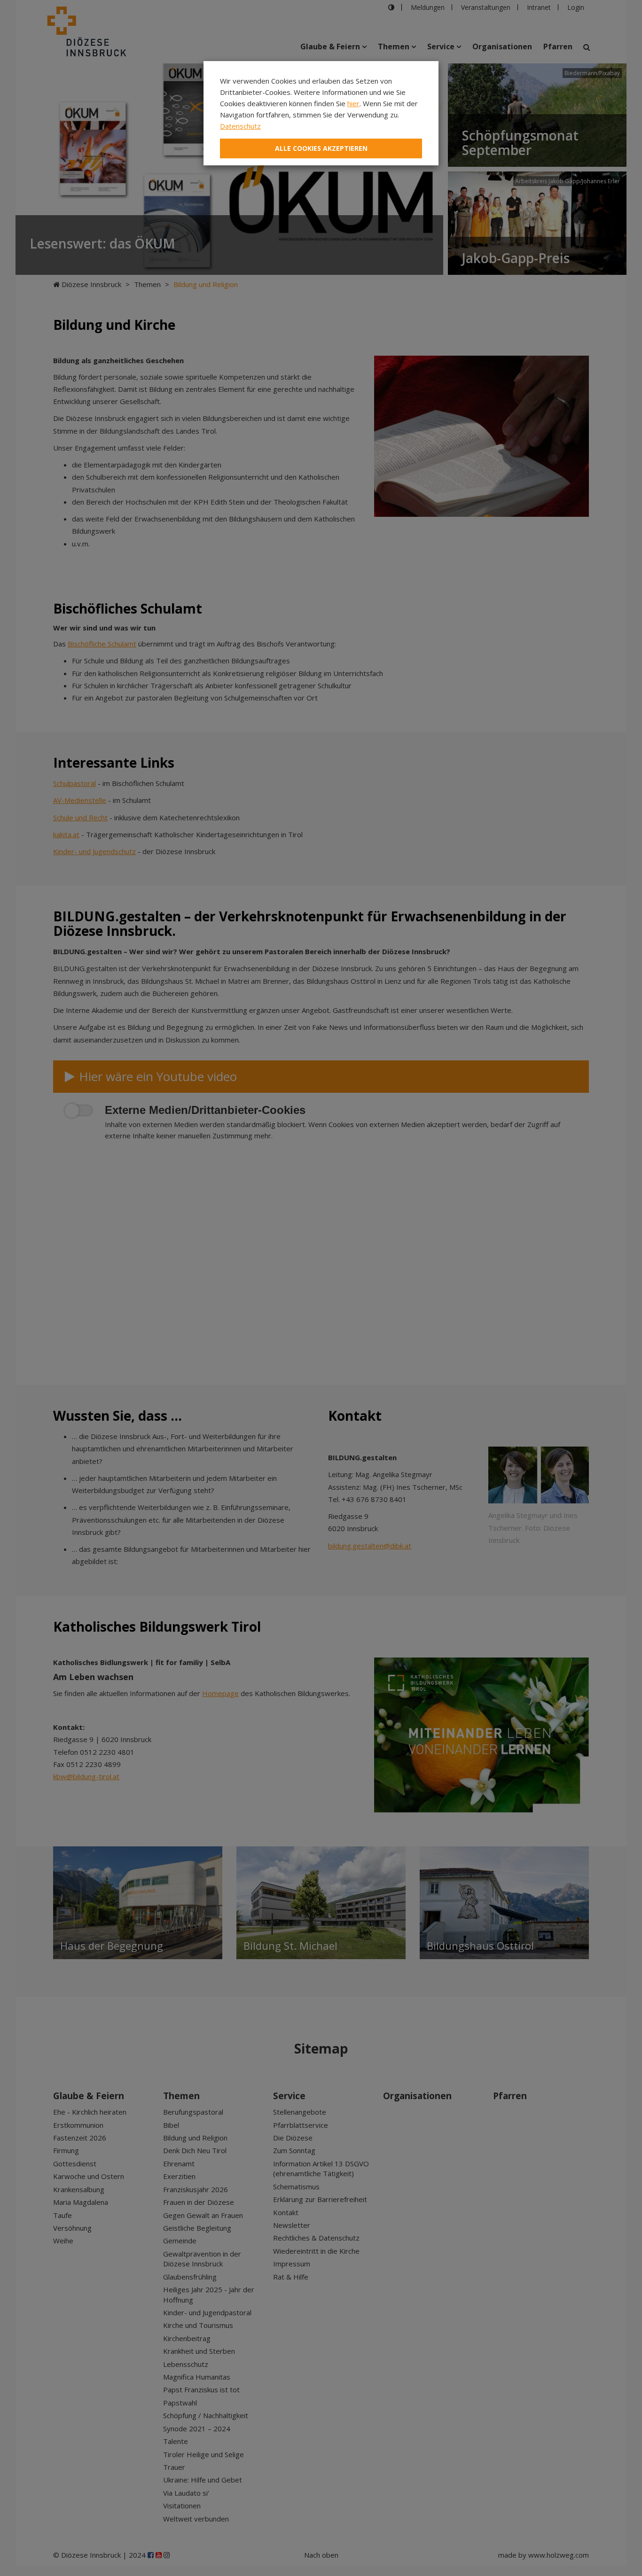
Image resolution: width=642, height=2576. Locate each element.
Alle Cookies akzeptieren (321, 148)
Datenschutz (240, 126)
